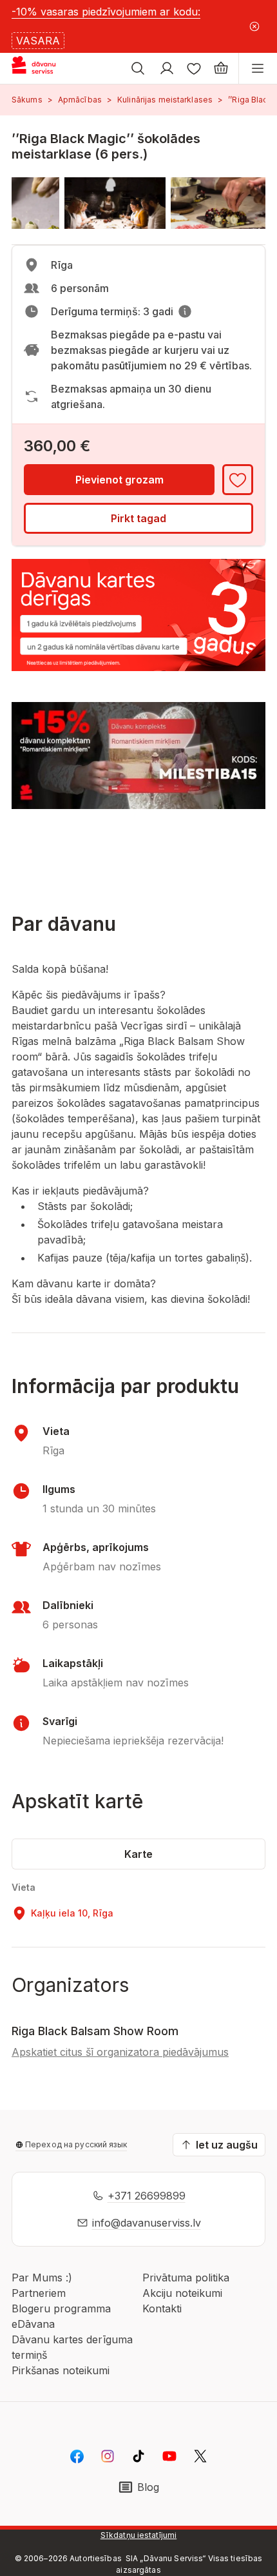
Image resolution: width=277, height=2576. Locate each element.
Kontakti (162, 2308)
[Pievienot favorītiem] (238, 480)
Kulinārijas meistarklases (165, 100)
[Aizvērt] (254, 26)
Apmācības (80, 100)
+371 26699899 (147, 2196)
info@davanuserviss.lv (147, 2223)
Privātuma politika (186, 2278)
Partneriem (39, 2293)
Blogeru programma (61, 2308)
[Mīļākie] (194, 68)
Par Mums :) (42, 2278)
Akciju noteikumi (182, 2293)
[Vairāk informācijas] (185, 311)
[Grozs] (221, 68)
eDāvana (33, 2324)
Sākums (27, 100)
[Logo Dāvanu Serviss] (44, 68)
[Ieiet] (167, 68)
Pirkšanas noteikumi (61, 2370)
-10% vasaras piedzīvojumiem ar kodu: (106, 12)
